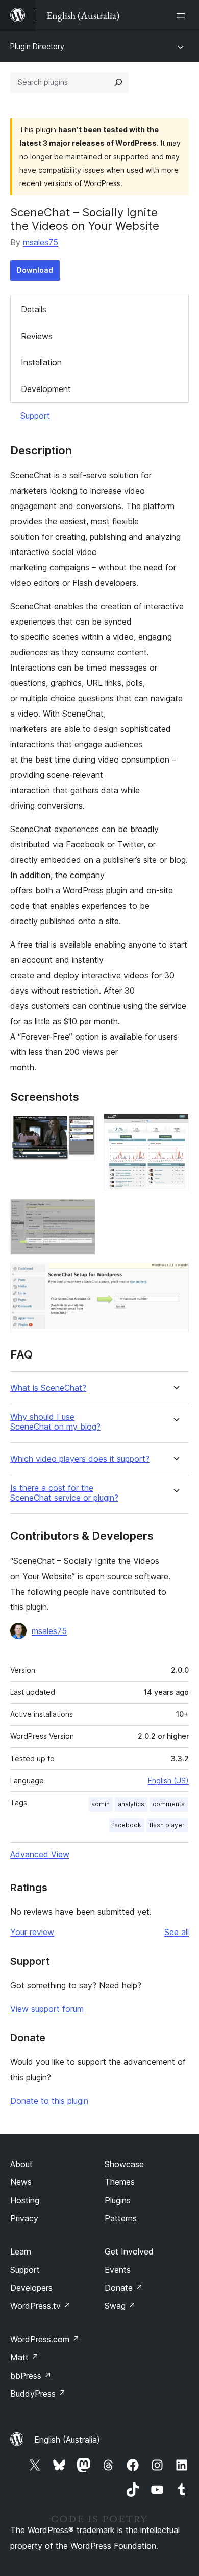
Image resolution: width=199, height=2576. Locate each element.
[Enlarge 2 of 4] (175, 1128)
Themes (120, 2182)
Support (35, 416)
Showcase (124, 2164)
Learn (21, 2251)
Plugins (118, 2200)
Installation (41, 362)
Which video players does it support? (80, 1459)
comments (169, 1804)
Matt (24, 2357)
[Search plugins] (118, 82)
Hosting (25, 2200)
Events (118, 2270)
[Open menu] (183, 15)
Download (35, 270)
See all (177, 1932)
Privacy (24, 2218)
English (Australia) (67, 2440)
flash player (167, 1825)
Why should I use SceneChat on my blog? (55, 1422)
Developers (31, 2288)
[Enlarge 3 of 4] (82, 1212)
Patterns (121, 2218)
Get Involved (129, 2251)
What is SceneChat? (48, 1388)
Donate (124, 2288)
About (21, 2164)
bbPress (31, 2376)
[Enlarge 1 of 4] (82, 1128)
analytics (131, 1804)
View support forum (47, 2009)
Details (34, 309)
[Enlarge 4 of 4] (175, 1277)
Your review (32, 1932)
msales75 (41, 242)
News (21, 2182)
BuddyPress (38, 2394)
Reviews (37, 336)
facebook (127, 1825)
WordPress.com (45, 2339)
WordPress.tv (41, 2306)
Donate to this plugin (49, 2101)
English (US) (168, 1780)
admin (101, 1804)
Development (46, 389)
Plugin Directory (37, 46)
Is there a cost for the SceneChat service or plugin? (64, 1493)
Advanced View (40, 1854)
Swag (120, 2306)
